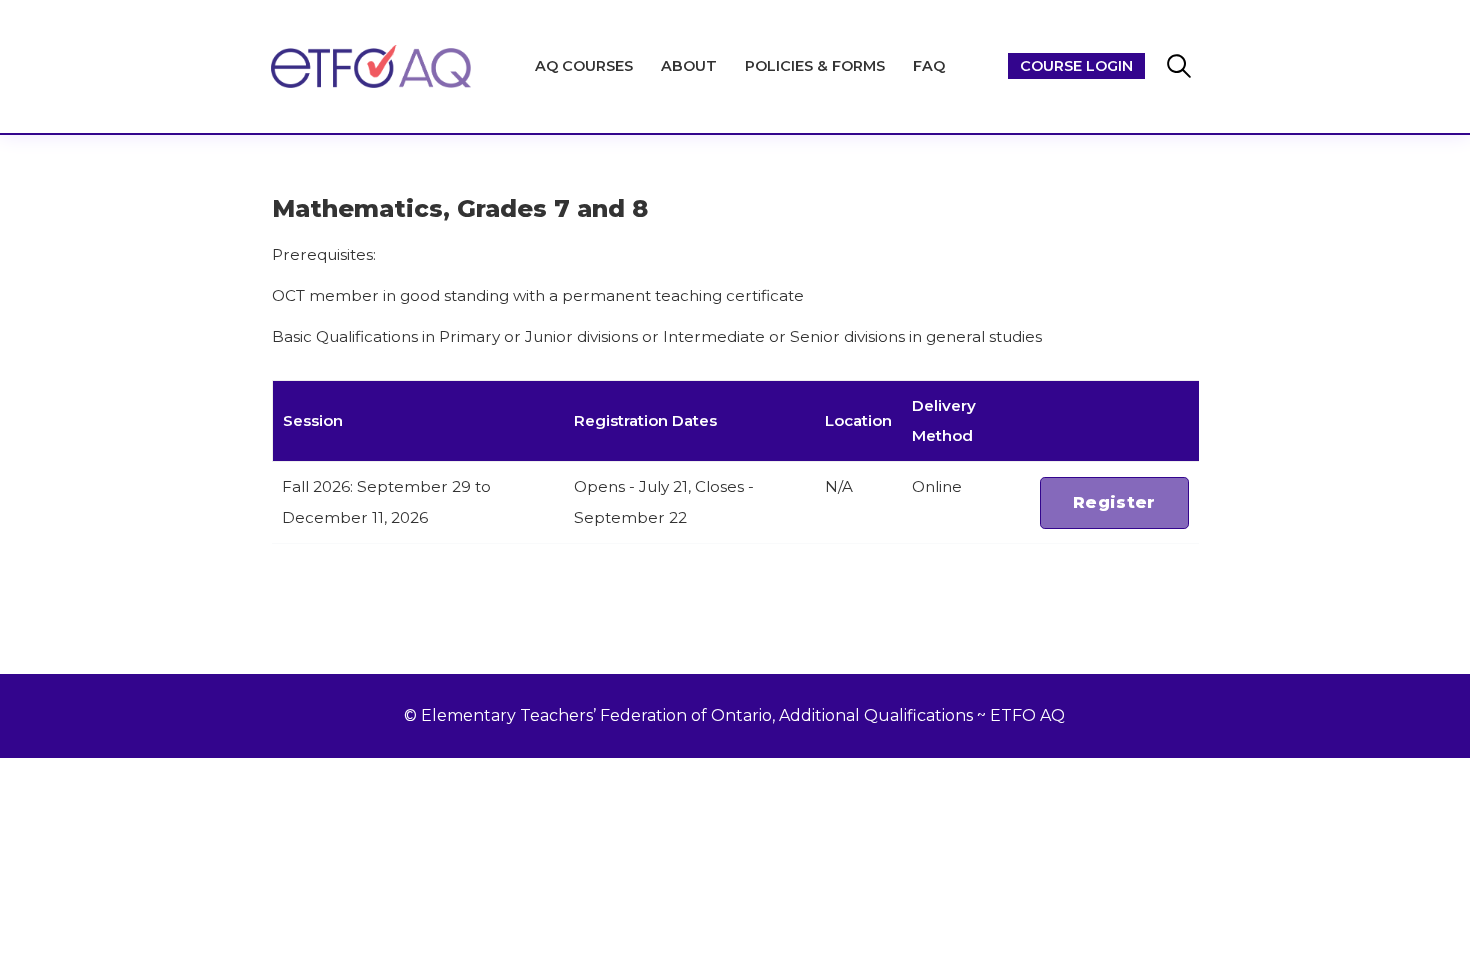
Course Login (1076, 66)
